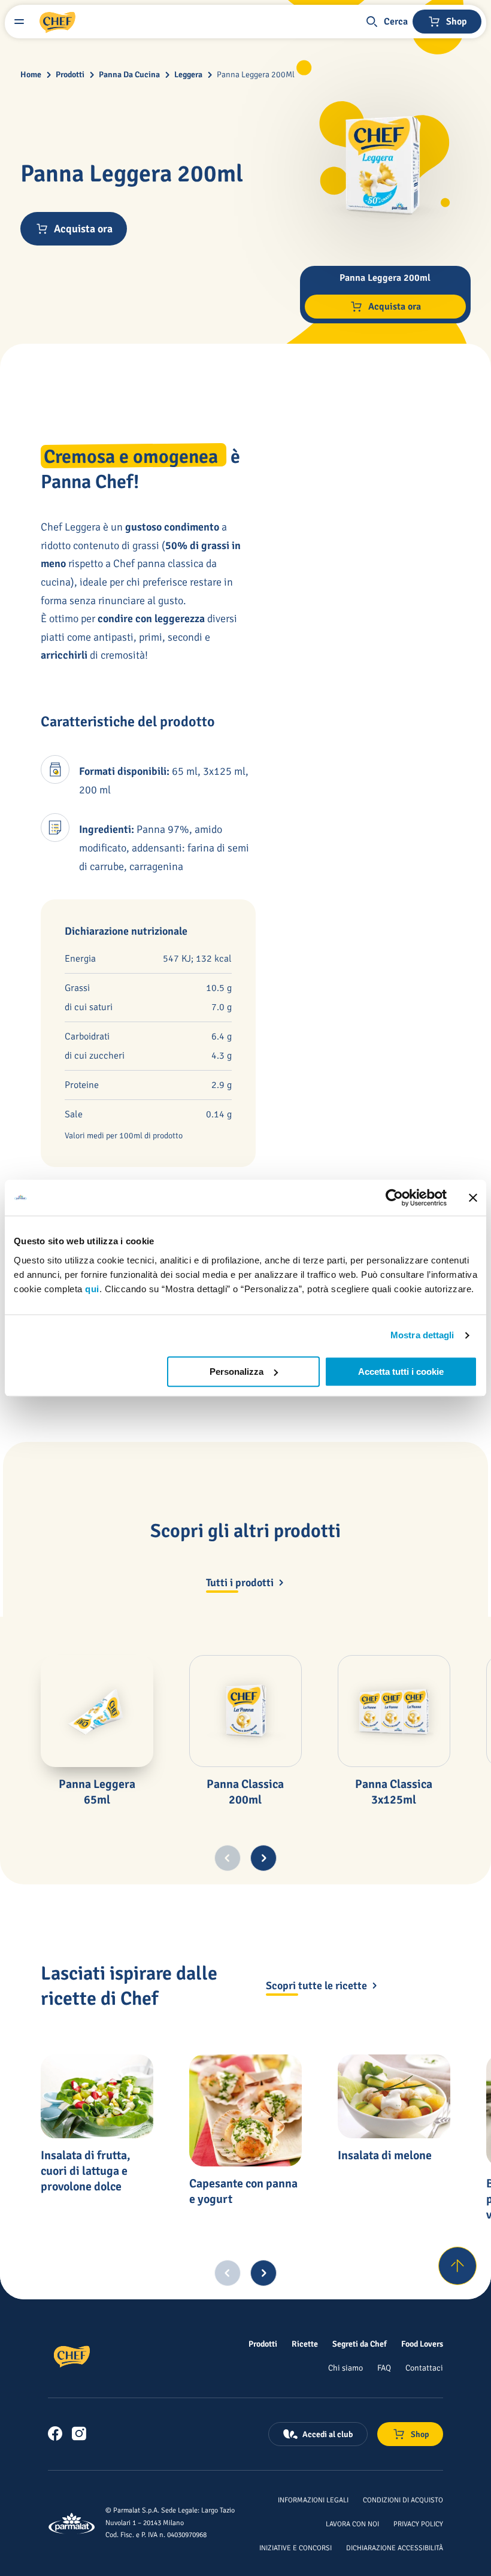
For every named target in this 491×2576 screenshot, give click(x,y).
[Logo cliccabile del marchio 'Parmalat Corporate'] (72, 2523)
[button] (386, 22)
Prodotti (70, 75)
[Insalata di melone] (394, 2097)
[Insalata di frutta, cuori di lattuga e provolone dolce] (97, 2097)
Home (31, 75)
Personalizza (237, 1372)
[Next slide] (263, 1858)
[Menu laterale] (19, 22)
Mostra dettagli (422, 1335)
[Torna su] (457, 2266)
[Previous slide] (228, 1858)
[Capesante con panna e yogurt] (245, 2111)
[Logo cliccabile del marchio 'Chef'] (57, 22)
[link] (55, 2433)
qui (92, 1289)
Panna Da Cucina (129, 75)
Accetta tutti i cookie (401, 1372)
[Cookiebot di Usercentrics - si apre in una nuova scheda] (394, 1198)
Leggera (188, 75)
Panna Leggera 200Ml (256, 75)
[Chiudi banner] (473, 1198)
